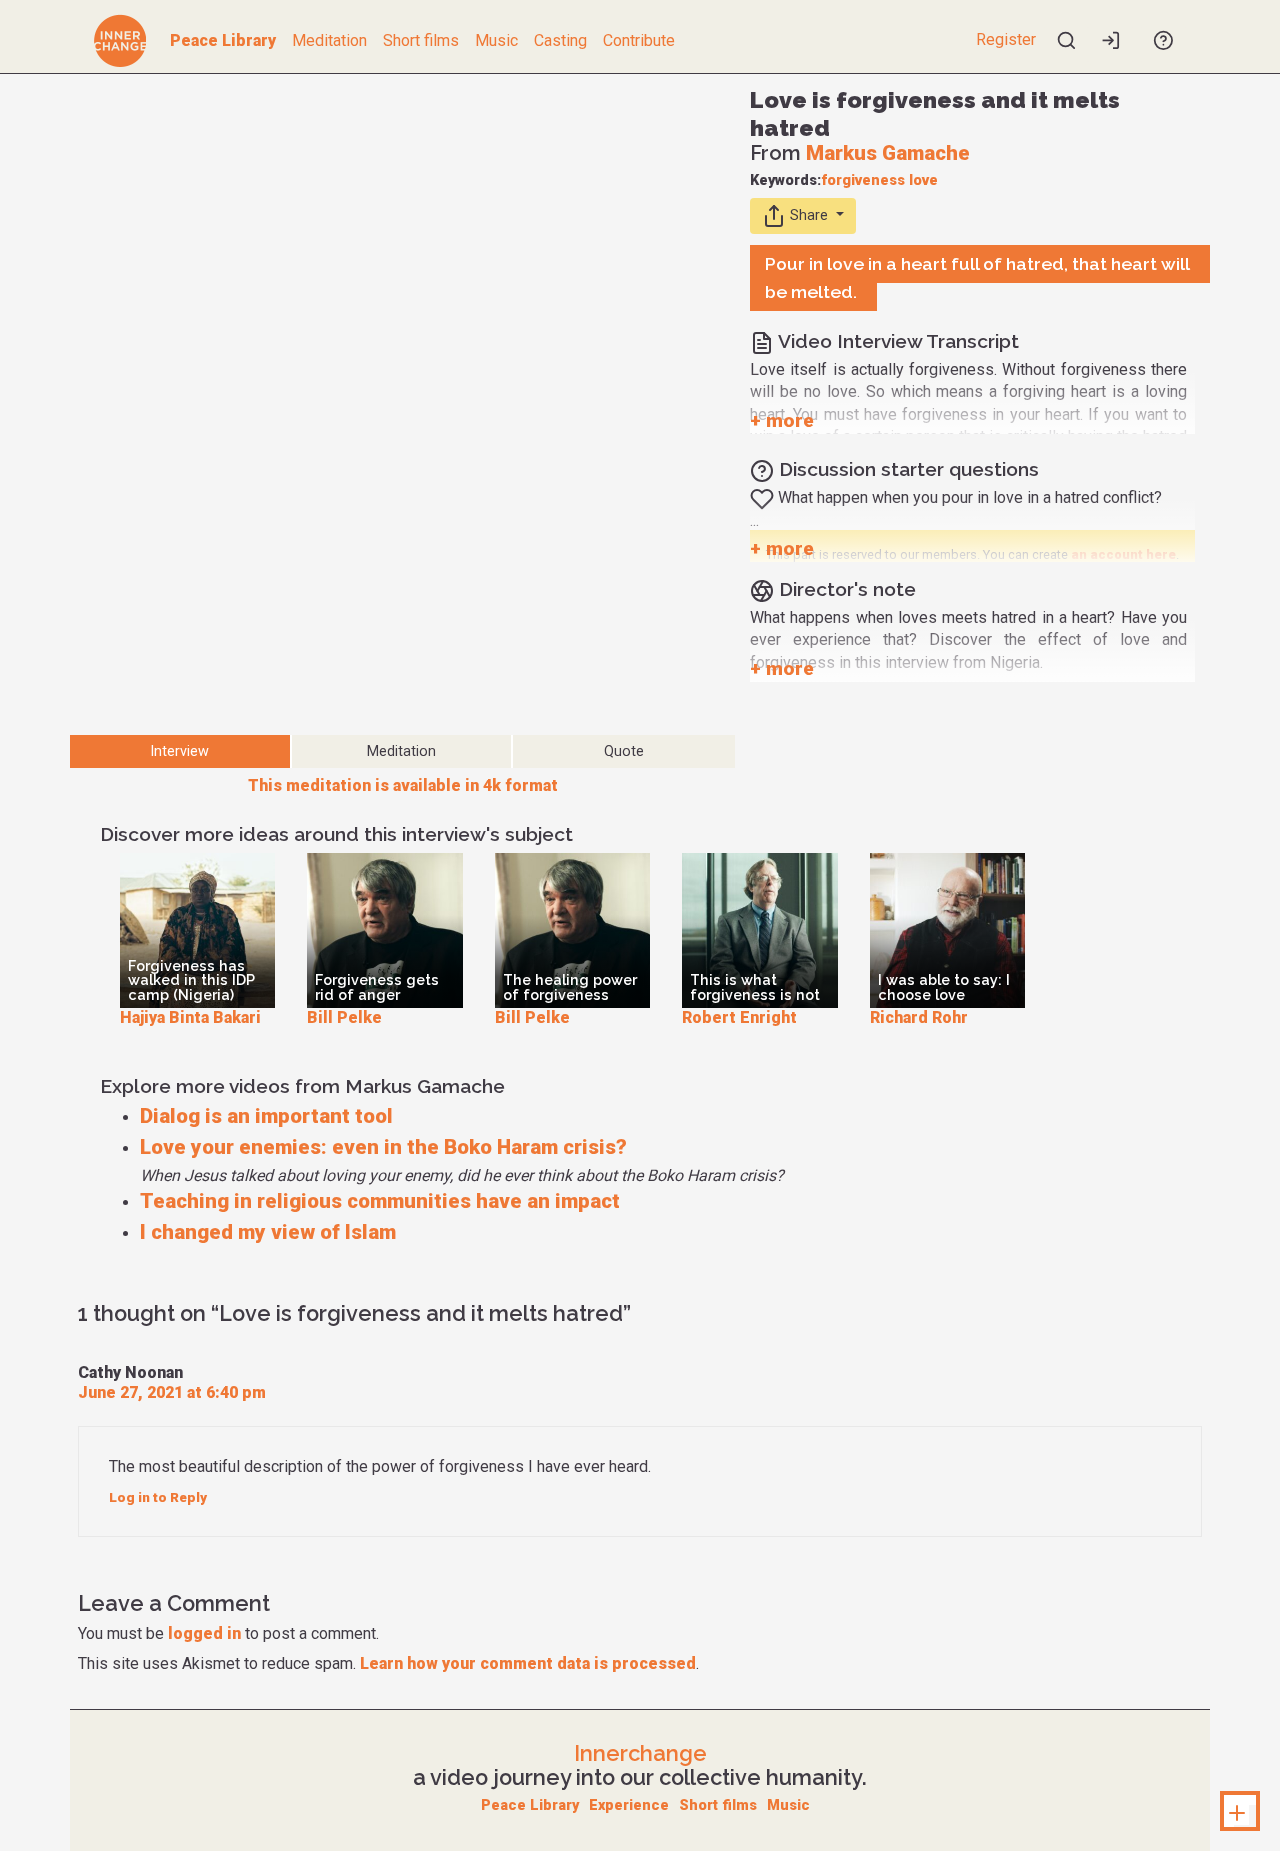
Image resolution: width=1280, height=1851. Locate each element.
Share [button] (809, 214)
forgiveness (863, 180)
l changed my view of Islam (268, 1232)
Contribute (639, 40)
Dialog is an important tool (266, 1116)
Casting (560, 40)
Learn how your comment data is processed (528, 1663)
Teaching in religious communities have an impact (380, 1201)
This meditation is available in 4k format (403, 785)
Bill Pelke (344, 1017)
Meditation (329, 40)
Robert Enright (739, 1017)
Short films (421, 40)
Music (496, 40)
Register (1006, 39)
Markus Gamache (888, 153)
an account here (1123, 554)
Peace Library (223, 40)
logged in (204, 1633)
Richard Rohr (919, 1017)
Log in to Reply (158, 1497)
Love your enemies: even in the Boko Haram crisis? (383, 1147)
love (923, 180)
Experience (629, 1805)
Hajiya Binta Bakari (190, 1017)
